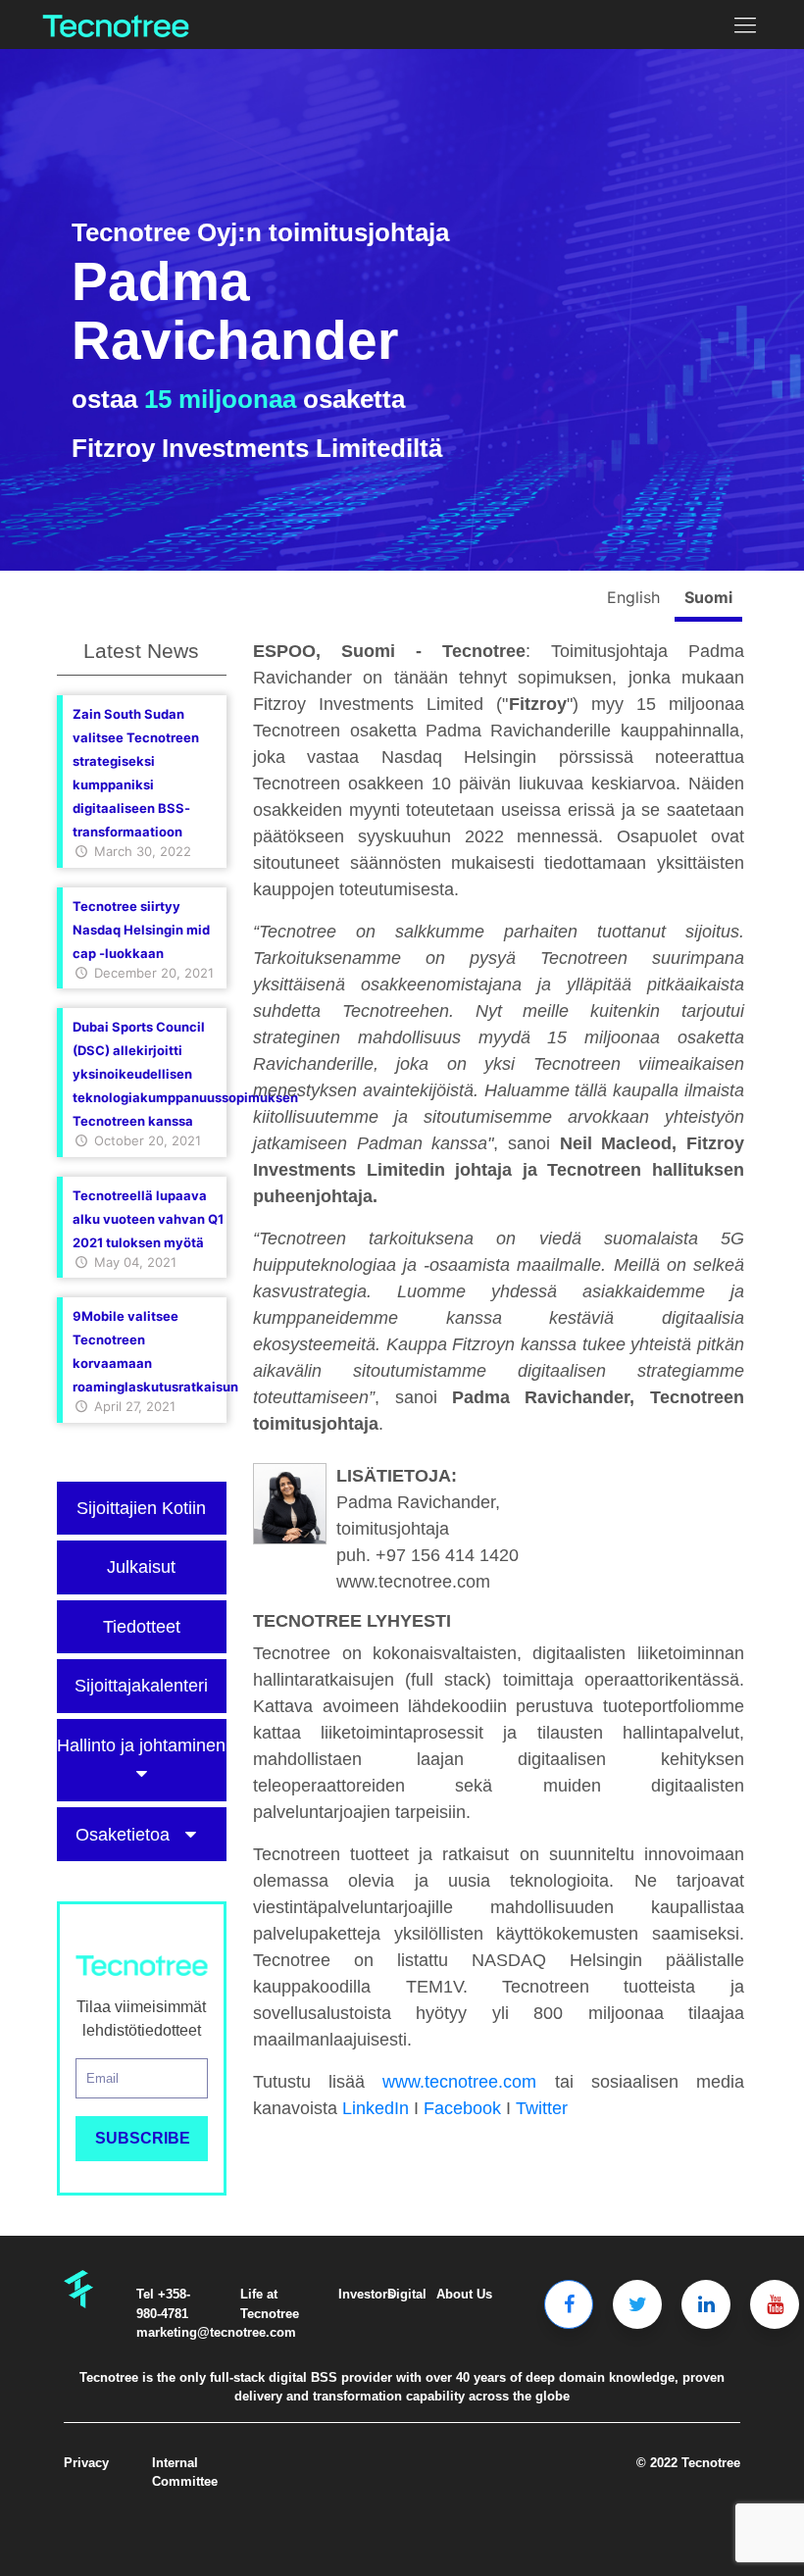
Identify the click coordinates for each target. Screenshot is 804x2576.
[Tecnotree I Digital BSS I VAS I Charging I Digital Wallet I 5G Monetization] (116, 25)
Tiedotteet (142, 1627)
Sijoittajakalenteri (141, 1686)
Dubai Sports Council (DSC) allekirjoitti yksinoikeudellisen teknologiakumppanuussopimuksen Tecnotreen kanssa (185, 1074)
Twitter (542, 2108)
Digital (407, 2294)
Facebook (462, 2108)
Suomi (708, 597)
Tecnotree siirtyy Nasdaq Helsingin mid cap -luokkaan (141, 930)
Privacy (86, 2463)
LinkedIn (376, 2108)
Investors (366, 2294)
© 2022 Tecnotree (688, 2463)
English (636, 597)
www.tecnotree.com (459, 2082)
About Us (464, 2294)
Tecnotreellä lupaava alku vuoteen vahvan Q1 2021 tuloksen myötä (148, 1219)
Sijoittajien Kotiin (141, 1508)
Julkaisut (141, 1567)
